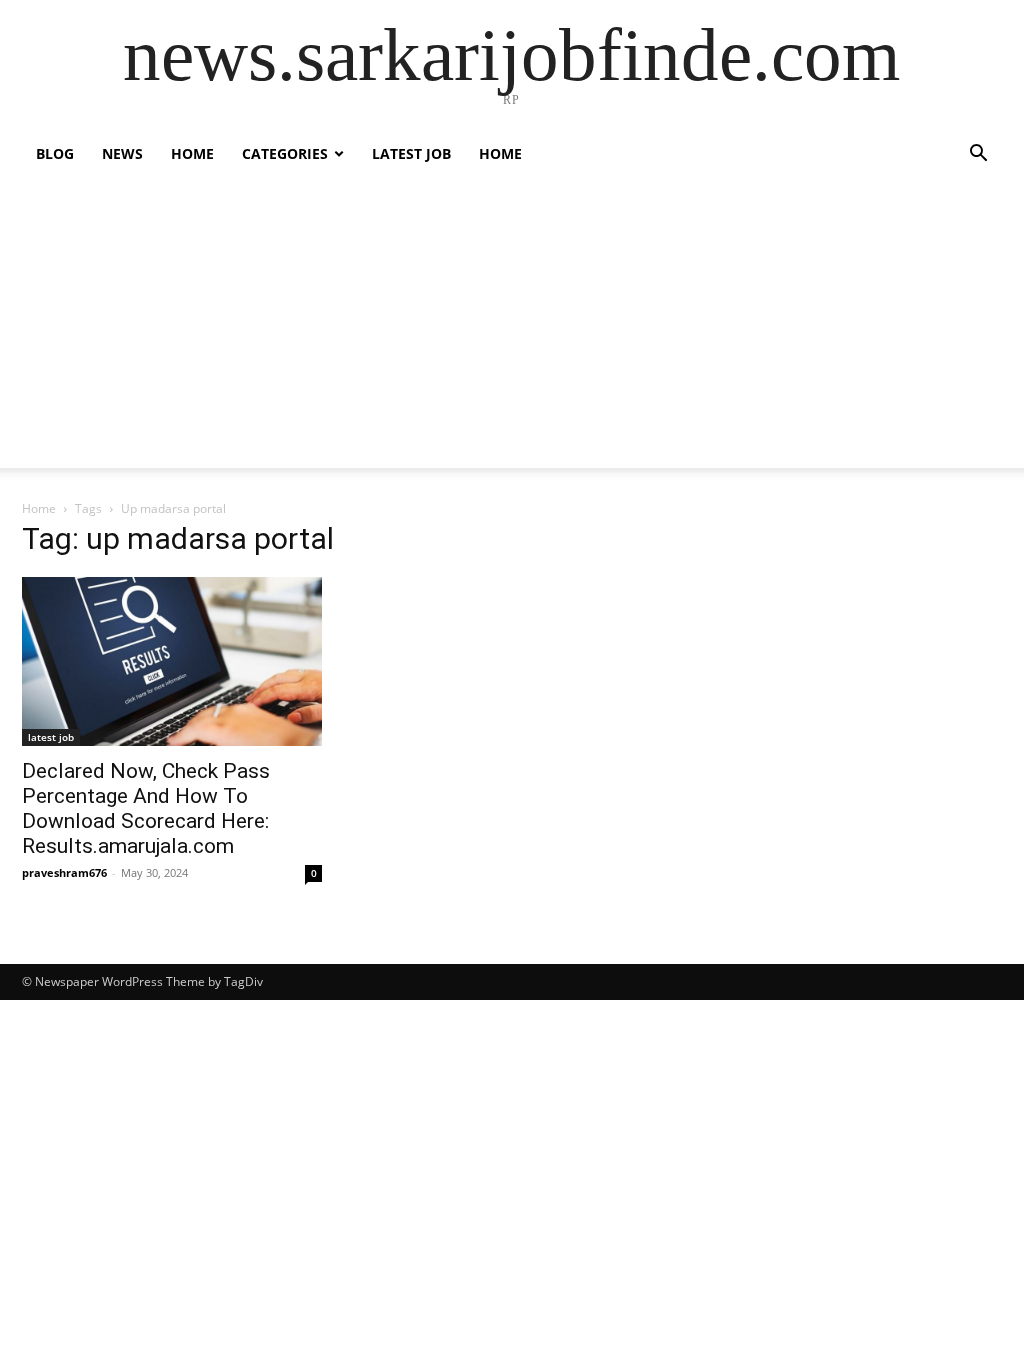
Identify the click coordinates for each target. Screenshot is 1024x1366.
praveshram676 (64, 872)
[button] (978, 155)
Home (192, 153)
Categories (285, 153)
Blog (55, 153)
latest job (411, 153)
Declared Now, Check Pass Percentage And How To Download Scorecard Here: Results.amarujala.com (146, 808)
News (122, 153)
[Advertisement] (512, 328)
